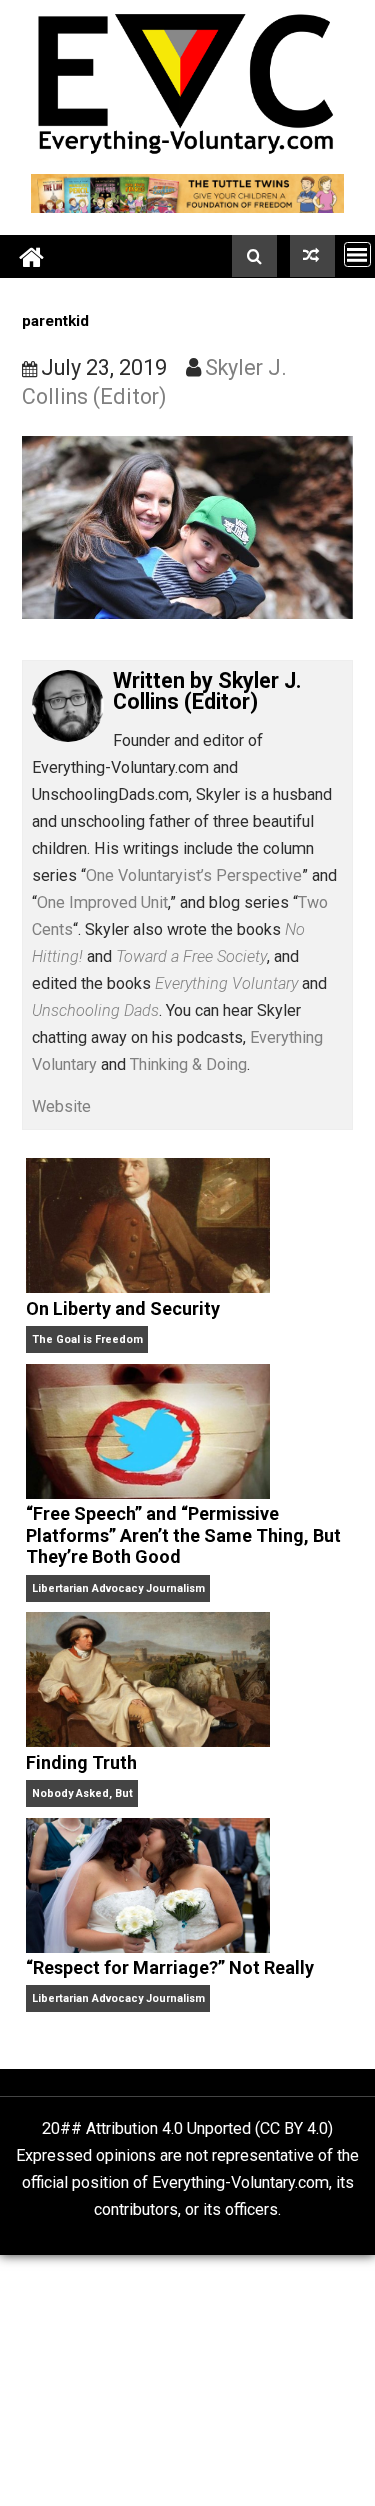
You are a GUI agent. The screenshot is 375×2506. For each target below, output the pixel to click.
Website (61, 1106)
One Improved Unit (102, 902)
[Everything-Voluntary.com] (32, 256)
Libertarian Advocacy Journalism (118, 1588)
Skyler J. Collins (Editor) (207, 691)
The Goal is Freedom (87, 1339)
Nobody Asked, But (82, 1793)
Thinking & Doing (188, 1064)
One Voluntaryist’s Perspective (194, 875)
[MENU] (357, 254)
